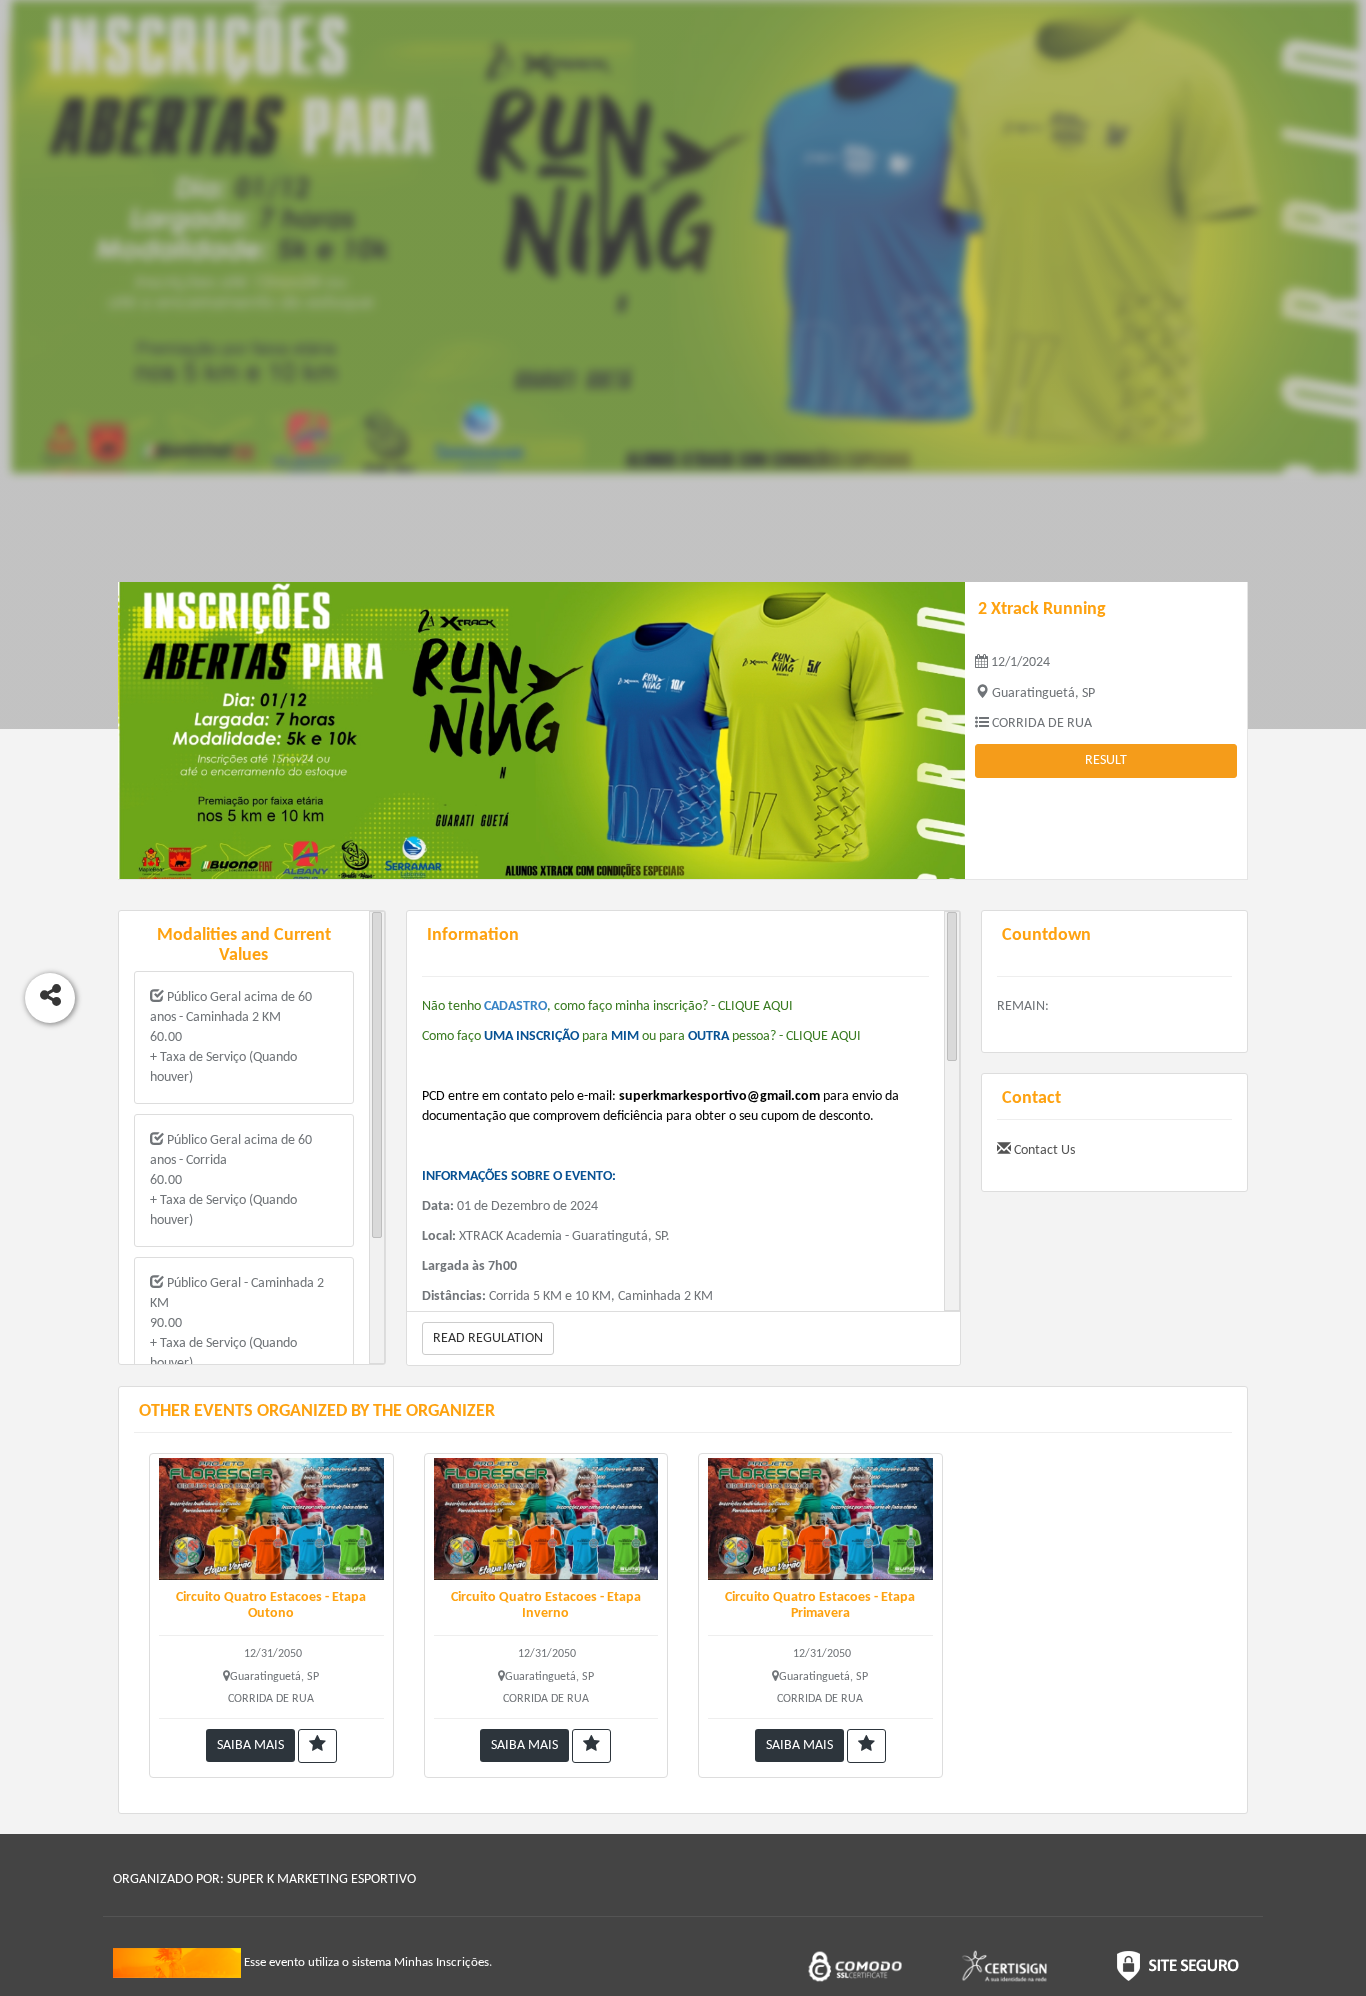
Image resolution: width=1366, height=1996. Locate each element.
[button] (317, 1746)
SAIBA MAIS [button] (250, 1745)
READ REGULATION (488, 1338)
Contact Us (1043, 1150)
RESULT (1106, 760)
